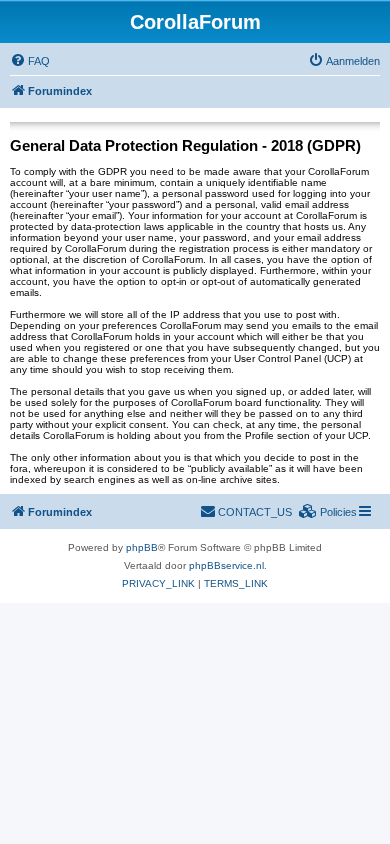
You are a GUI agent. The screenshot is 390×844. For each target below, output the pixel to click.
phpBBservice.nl (226, 565)
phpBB (142, 547)
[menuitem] (30, 61)
